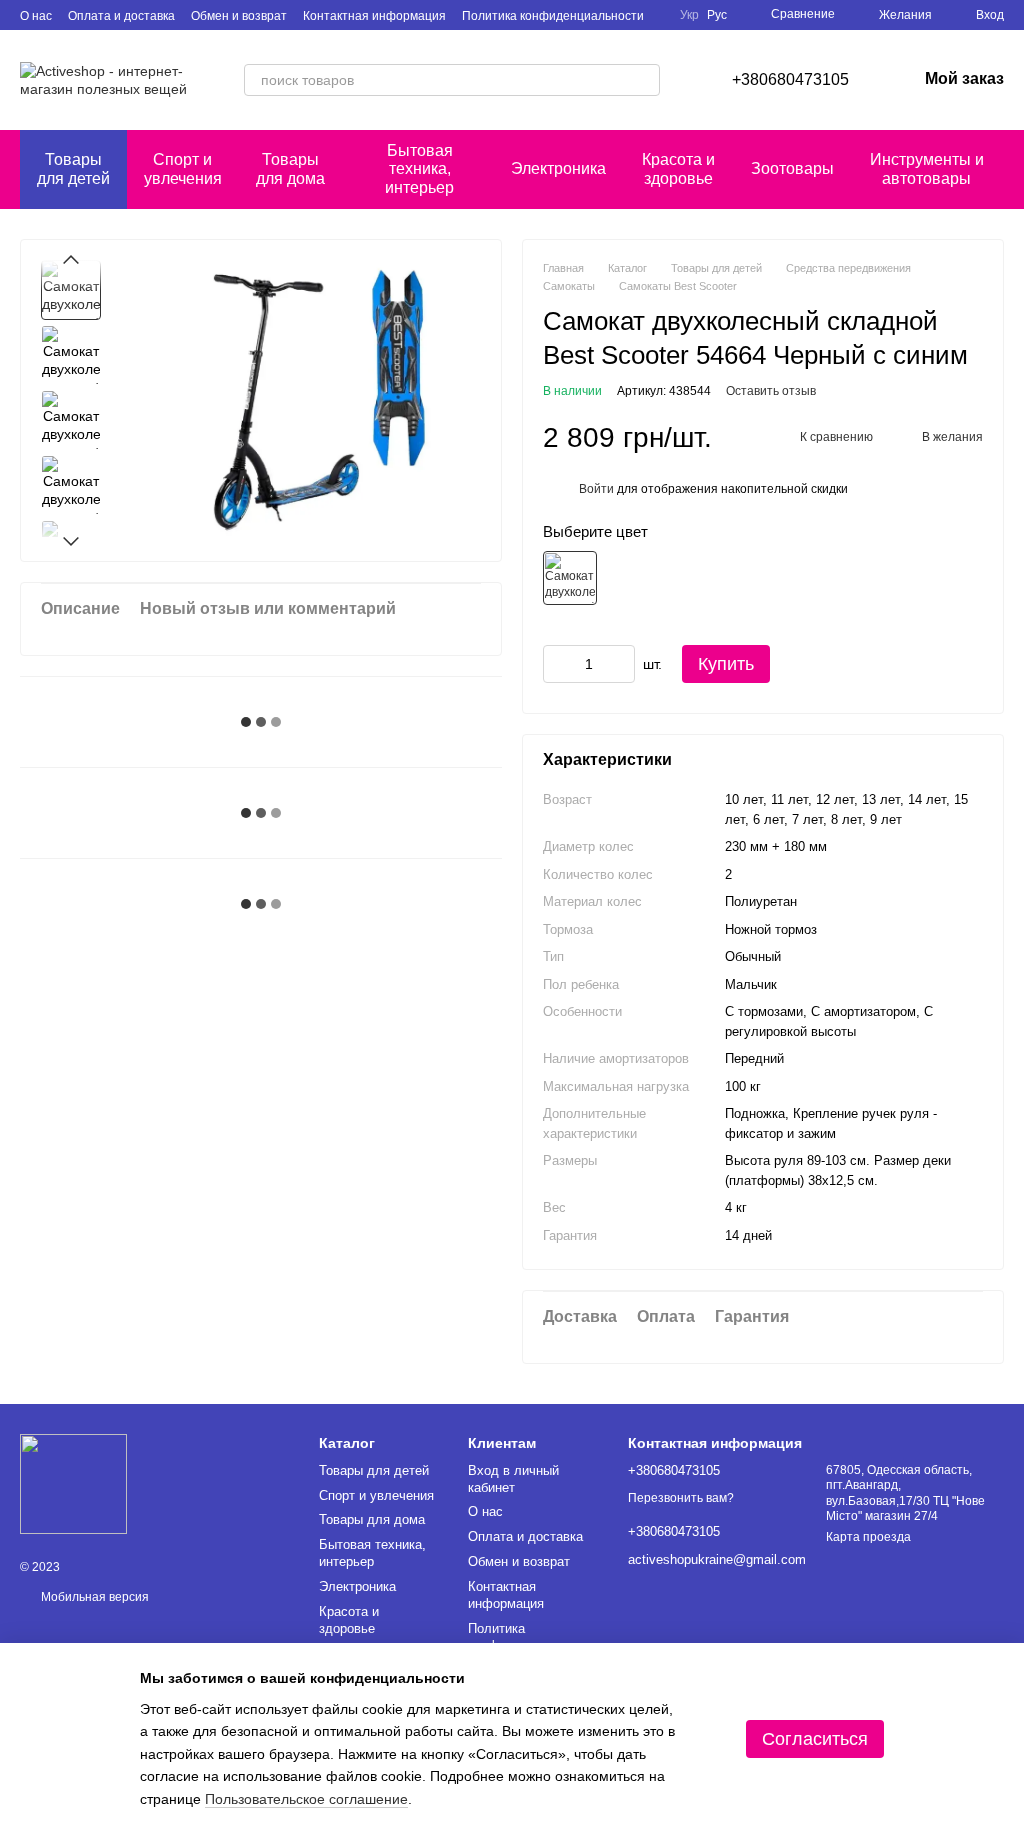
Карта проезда (868, 1537)
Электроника (558, 168)
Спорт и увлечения (183, 168)
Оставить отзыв (771, 391)
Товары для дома (290, 168)
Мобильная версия (93, 1597)
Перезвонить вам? (681, 1498)
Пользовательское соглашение (306, 1799)
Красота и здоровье (678, 168)
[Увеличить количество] (620, 664)
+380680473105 (790, 79)
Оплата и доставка (121, 16)
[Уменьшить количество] (558, 664)
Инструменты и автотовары (927, 168)
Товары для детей (73, 168)
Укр (689, 15)
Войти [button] (596, 489)
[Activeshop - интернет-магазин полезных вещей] (73, 1484)
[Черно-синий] (570, 578)
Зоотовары (792, 168)
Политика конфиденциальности (553, 16)
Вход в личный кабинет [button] (513, 1479)
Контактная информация (374, 16)
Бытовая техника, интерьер (419, 169)
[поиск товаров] (644, 80)
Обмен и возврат (239, 16)
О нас (36, 16)
